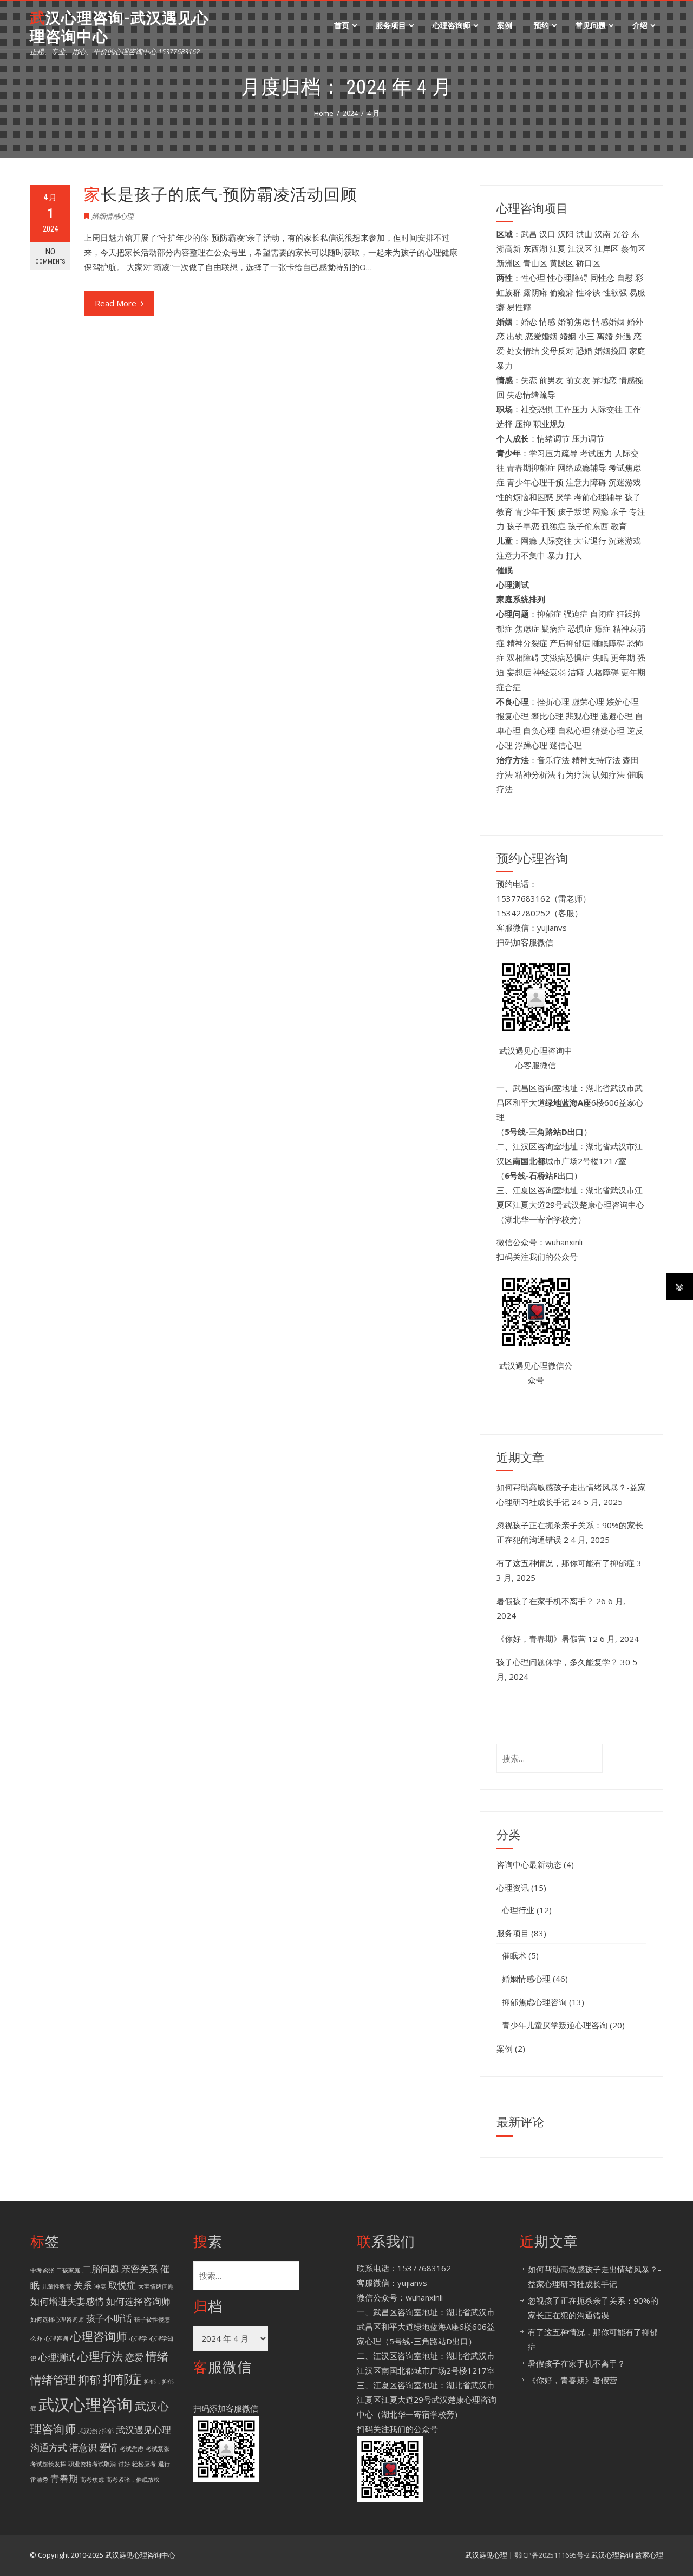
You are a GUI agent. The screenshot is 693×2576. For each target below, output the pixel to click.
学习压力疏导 (553, 453)
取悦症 (122, 2285)
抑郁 (89, 2380)
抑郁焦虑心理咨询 (534, 2002)
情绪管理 (53, 2380)
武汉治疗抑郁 (96, 2431)
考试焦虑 (132, 2449)
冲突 (100, 2286)
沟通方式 (49, 2447)
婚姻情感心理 (113, 216)
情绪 (157, 2356)
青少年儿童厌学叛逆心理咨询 (555, 2025)
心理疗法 (100, 2356)
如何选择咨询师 (138, 2301)
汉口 (547, 234)
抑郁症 (122, 2379)
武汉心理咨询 (86, 2404)
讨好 (124, 2464)
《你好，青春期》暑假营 (541, 1639)
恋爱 (134, 2357)
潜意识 (83, 2447)
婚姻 (568, 336)
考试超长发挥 (48, 2464)
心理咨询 (56, 2338)
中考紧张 (42, 2270)
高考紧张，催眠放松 (133, 2480)
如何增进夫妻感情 (67, 2301)
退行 (164, 2464)
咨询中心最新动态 (529, 1864)
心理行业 (518, 1910)
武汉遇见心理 (143, 2430)
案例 (505, 25)
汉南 (603, 234)
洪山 (584, 234)
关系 (83, 2285)
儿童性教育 (57, 2286)
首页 (342, 25)
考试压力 (596, 453)
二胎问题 (101, 2269)
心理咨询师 (452, 25)
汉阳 (566, 234)
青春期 (64, 2478)
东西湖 (535, 248)
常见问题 (591, 25)
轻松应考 (144, 2464)
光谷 (621, 234)
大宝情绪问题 (156, 2286)
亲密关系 (140, 2269)
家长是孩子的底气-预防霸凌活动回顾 (221, 195)
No (50, 256)
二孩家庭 (68, 2270)
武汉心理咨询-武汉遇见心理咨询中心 (119, 27)
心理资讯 (513, 1888)
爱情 (108, 2447)
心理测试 (57, 2357)
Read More (116, 303)
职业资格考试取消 (92, 2464)
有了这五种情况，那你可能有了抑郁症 (565, 1563)
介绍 (640, 25)
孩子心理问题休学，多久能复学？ (557, 1662)
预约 (541, 25)
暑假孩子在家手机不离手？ (545, 1601)
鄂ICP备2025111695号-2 (552, 2555)
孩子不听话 (109, 2318)
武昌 (529, 234)
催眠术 (514, 1955)
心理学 (138, 2338)
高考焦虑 (92, 2480)
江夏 (558, 248)
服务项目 (391, 25)
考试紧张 (158, 2449)
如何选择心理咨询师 (57, 2319)
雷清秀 (39, 2480)
